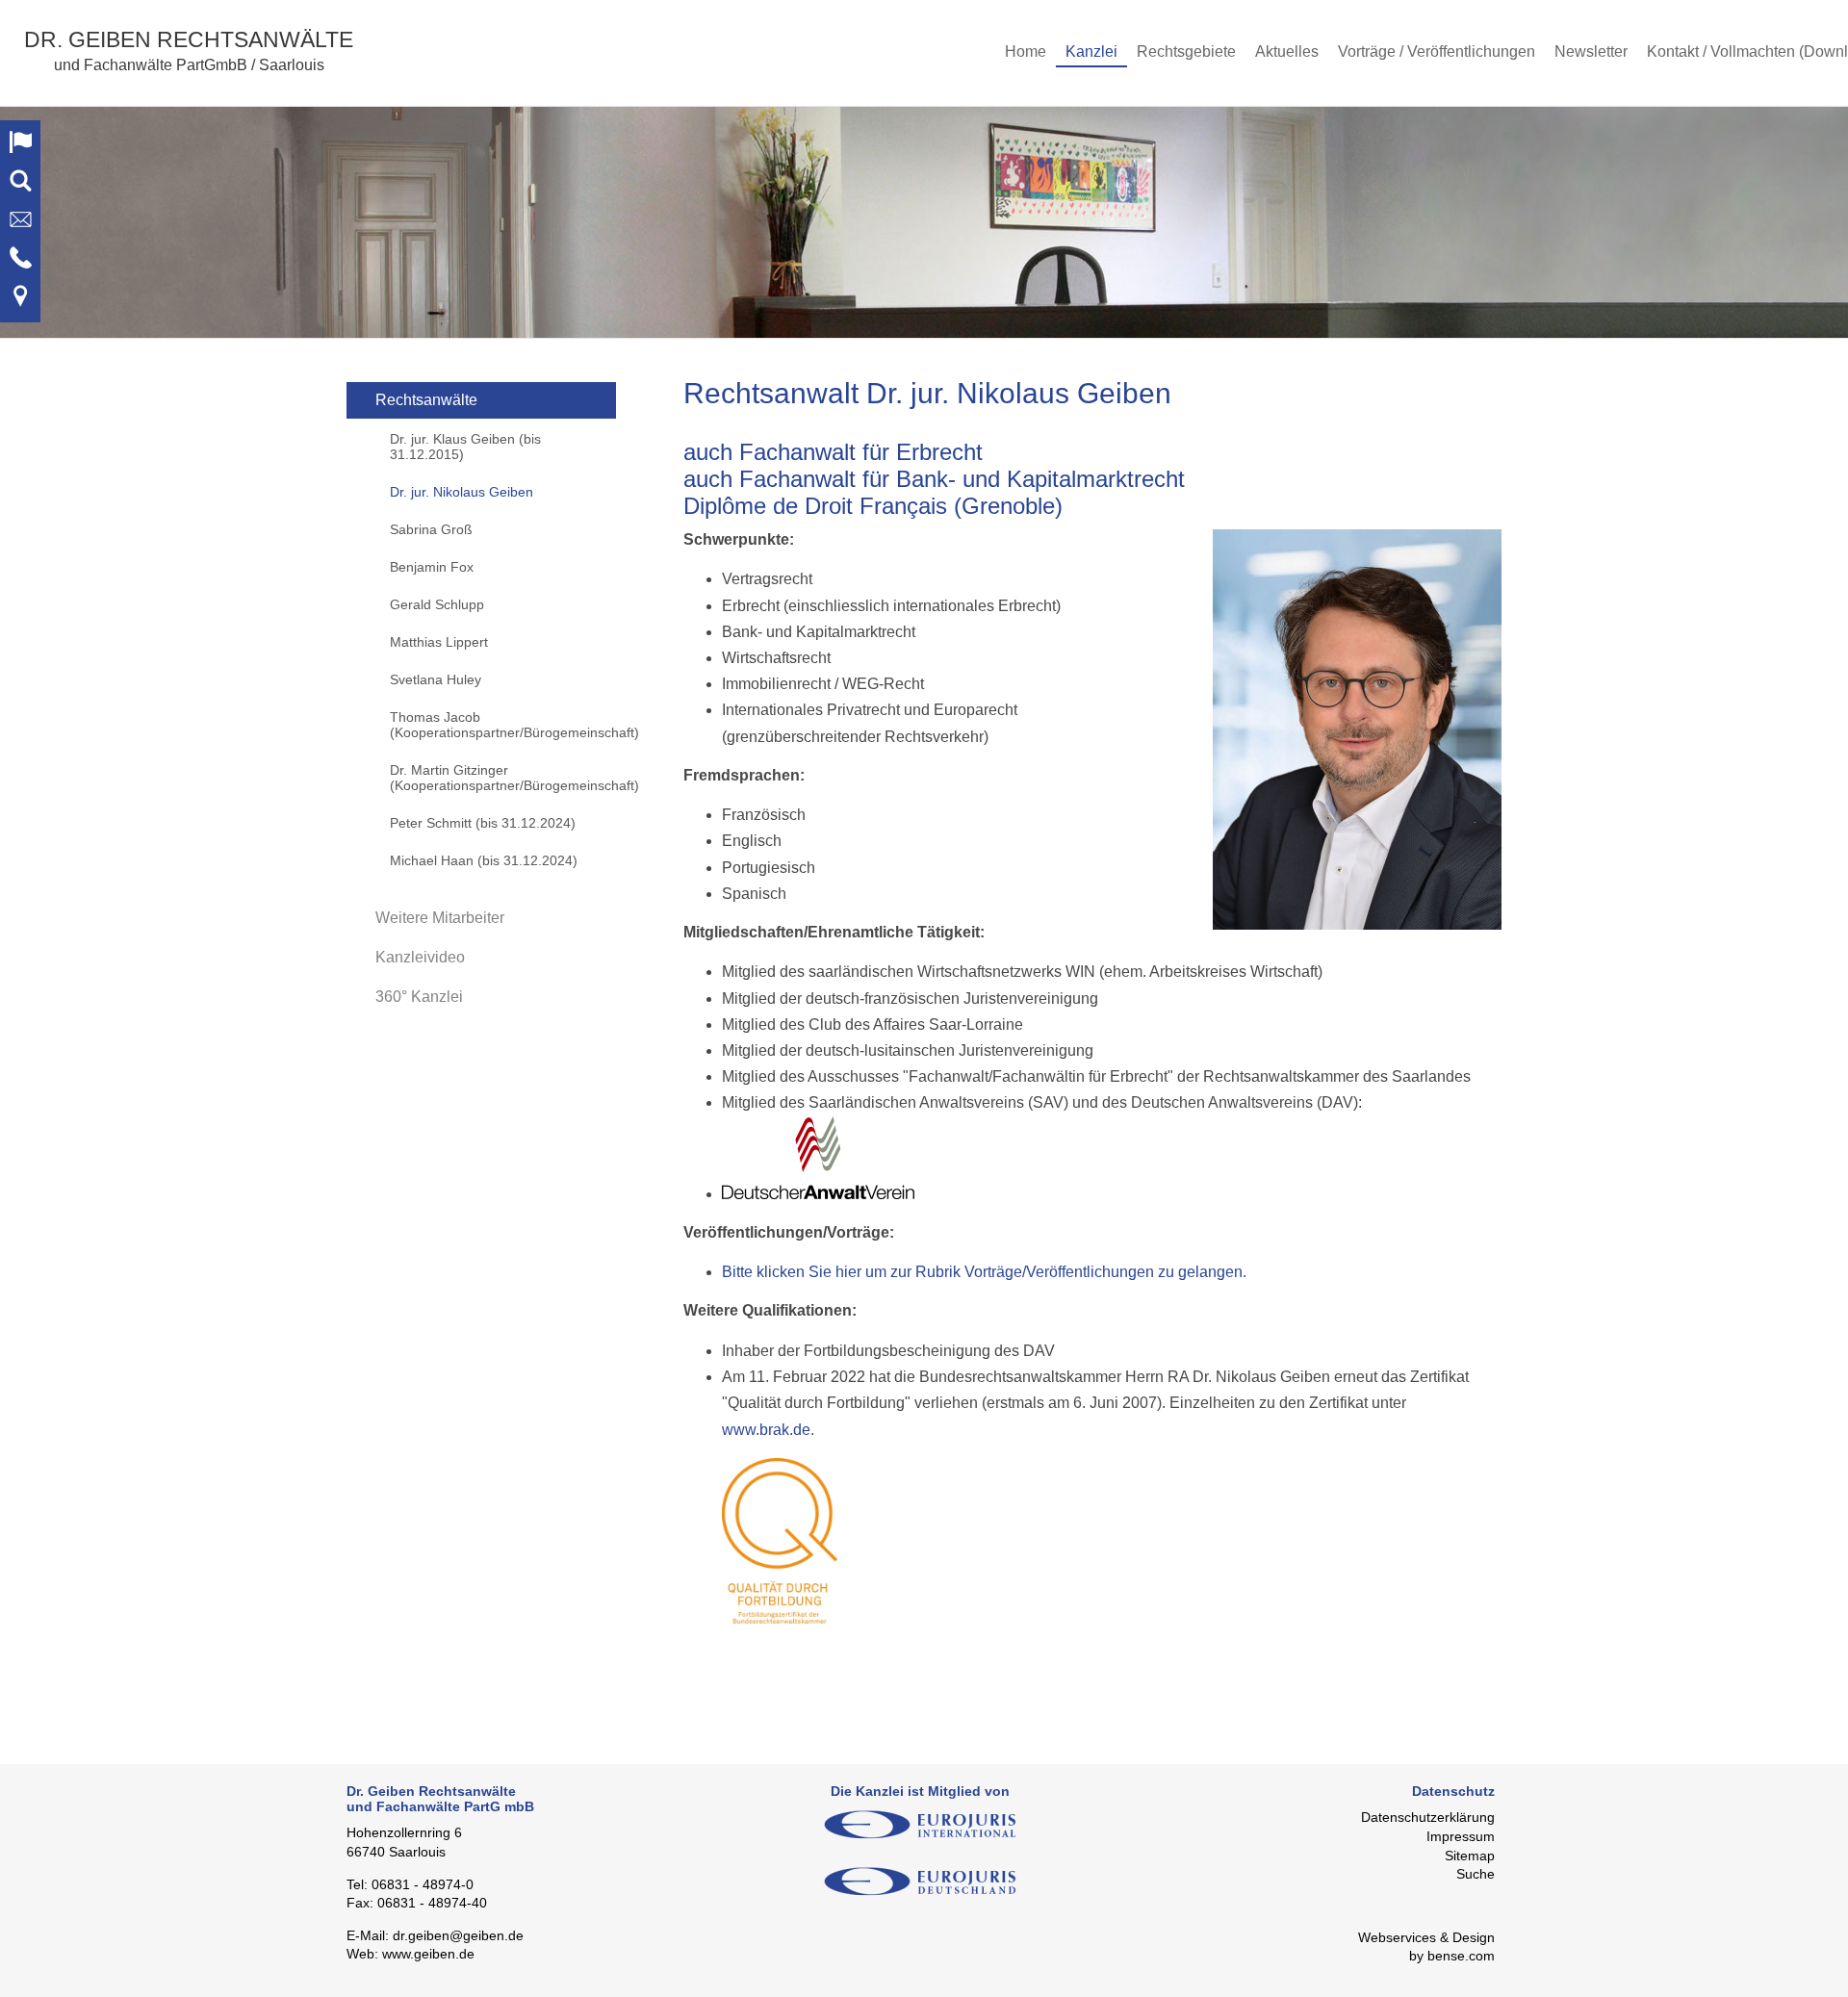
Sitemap (1470, 1856)
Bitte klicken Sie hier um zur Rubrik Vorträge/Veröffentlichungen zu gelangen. (984, 1272)
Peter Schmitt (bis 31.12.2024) (483, 823)
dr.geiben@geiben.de (458, 1935)
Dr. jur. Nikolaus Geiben (462, 492)
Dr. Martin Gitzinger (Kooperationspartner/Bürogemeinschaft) (503, 778)
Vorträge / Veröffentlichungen (1437, 51)
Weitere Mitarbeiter (440, 918)
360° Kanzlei (419, 997)
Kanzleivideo (420, 957)
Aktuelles (1287, 51)
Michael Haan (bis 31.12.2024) (484, 860)
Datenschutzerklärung (1428, 1817)
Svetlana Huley (436, 679)
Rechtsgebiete (1186, 51)
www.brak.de (766, 1430)
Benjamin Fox (432, 567)
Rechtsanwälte (426, 400)
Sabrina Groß (431, 529)
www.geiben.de (428, 1954)
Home (1026, 51)
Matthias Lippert (439, 642)
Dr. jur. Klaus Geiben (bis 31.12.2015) (465, 447)
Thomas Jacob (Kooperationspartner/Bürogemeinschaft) (503, 725)
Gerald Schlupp (437, 604)
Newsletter (1591, 51)
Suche (1476, 1874)
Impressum (1461, 1836)
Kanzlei (1091, 51)
